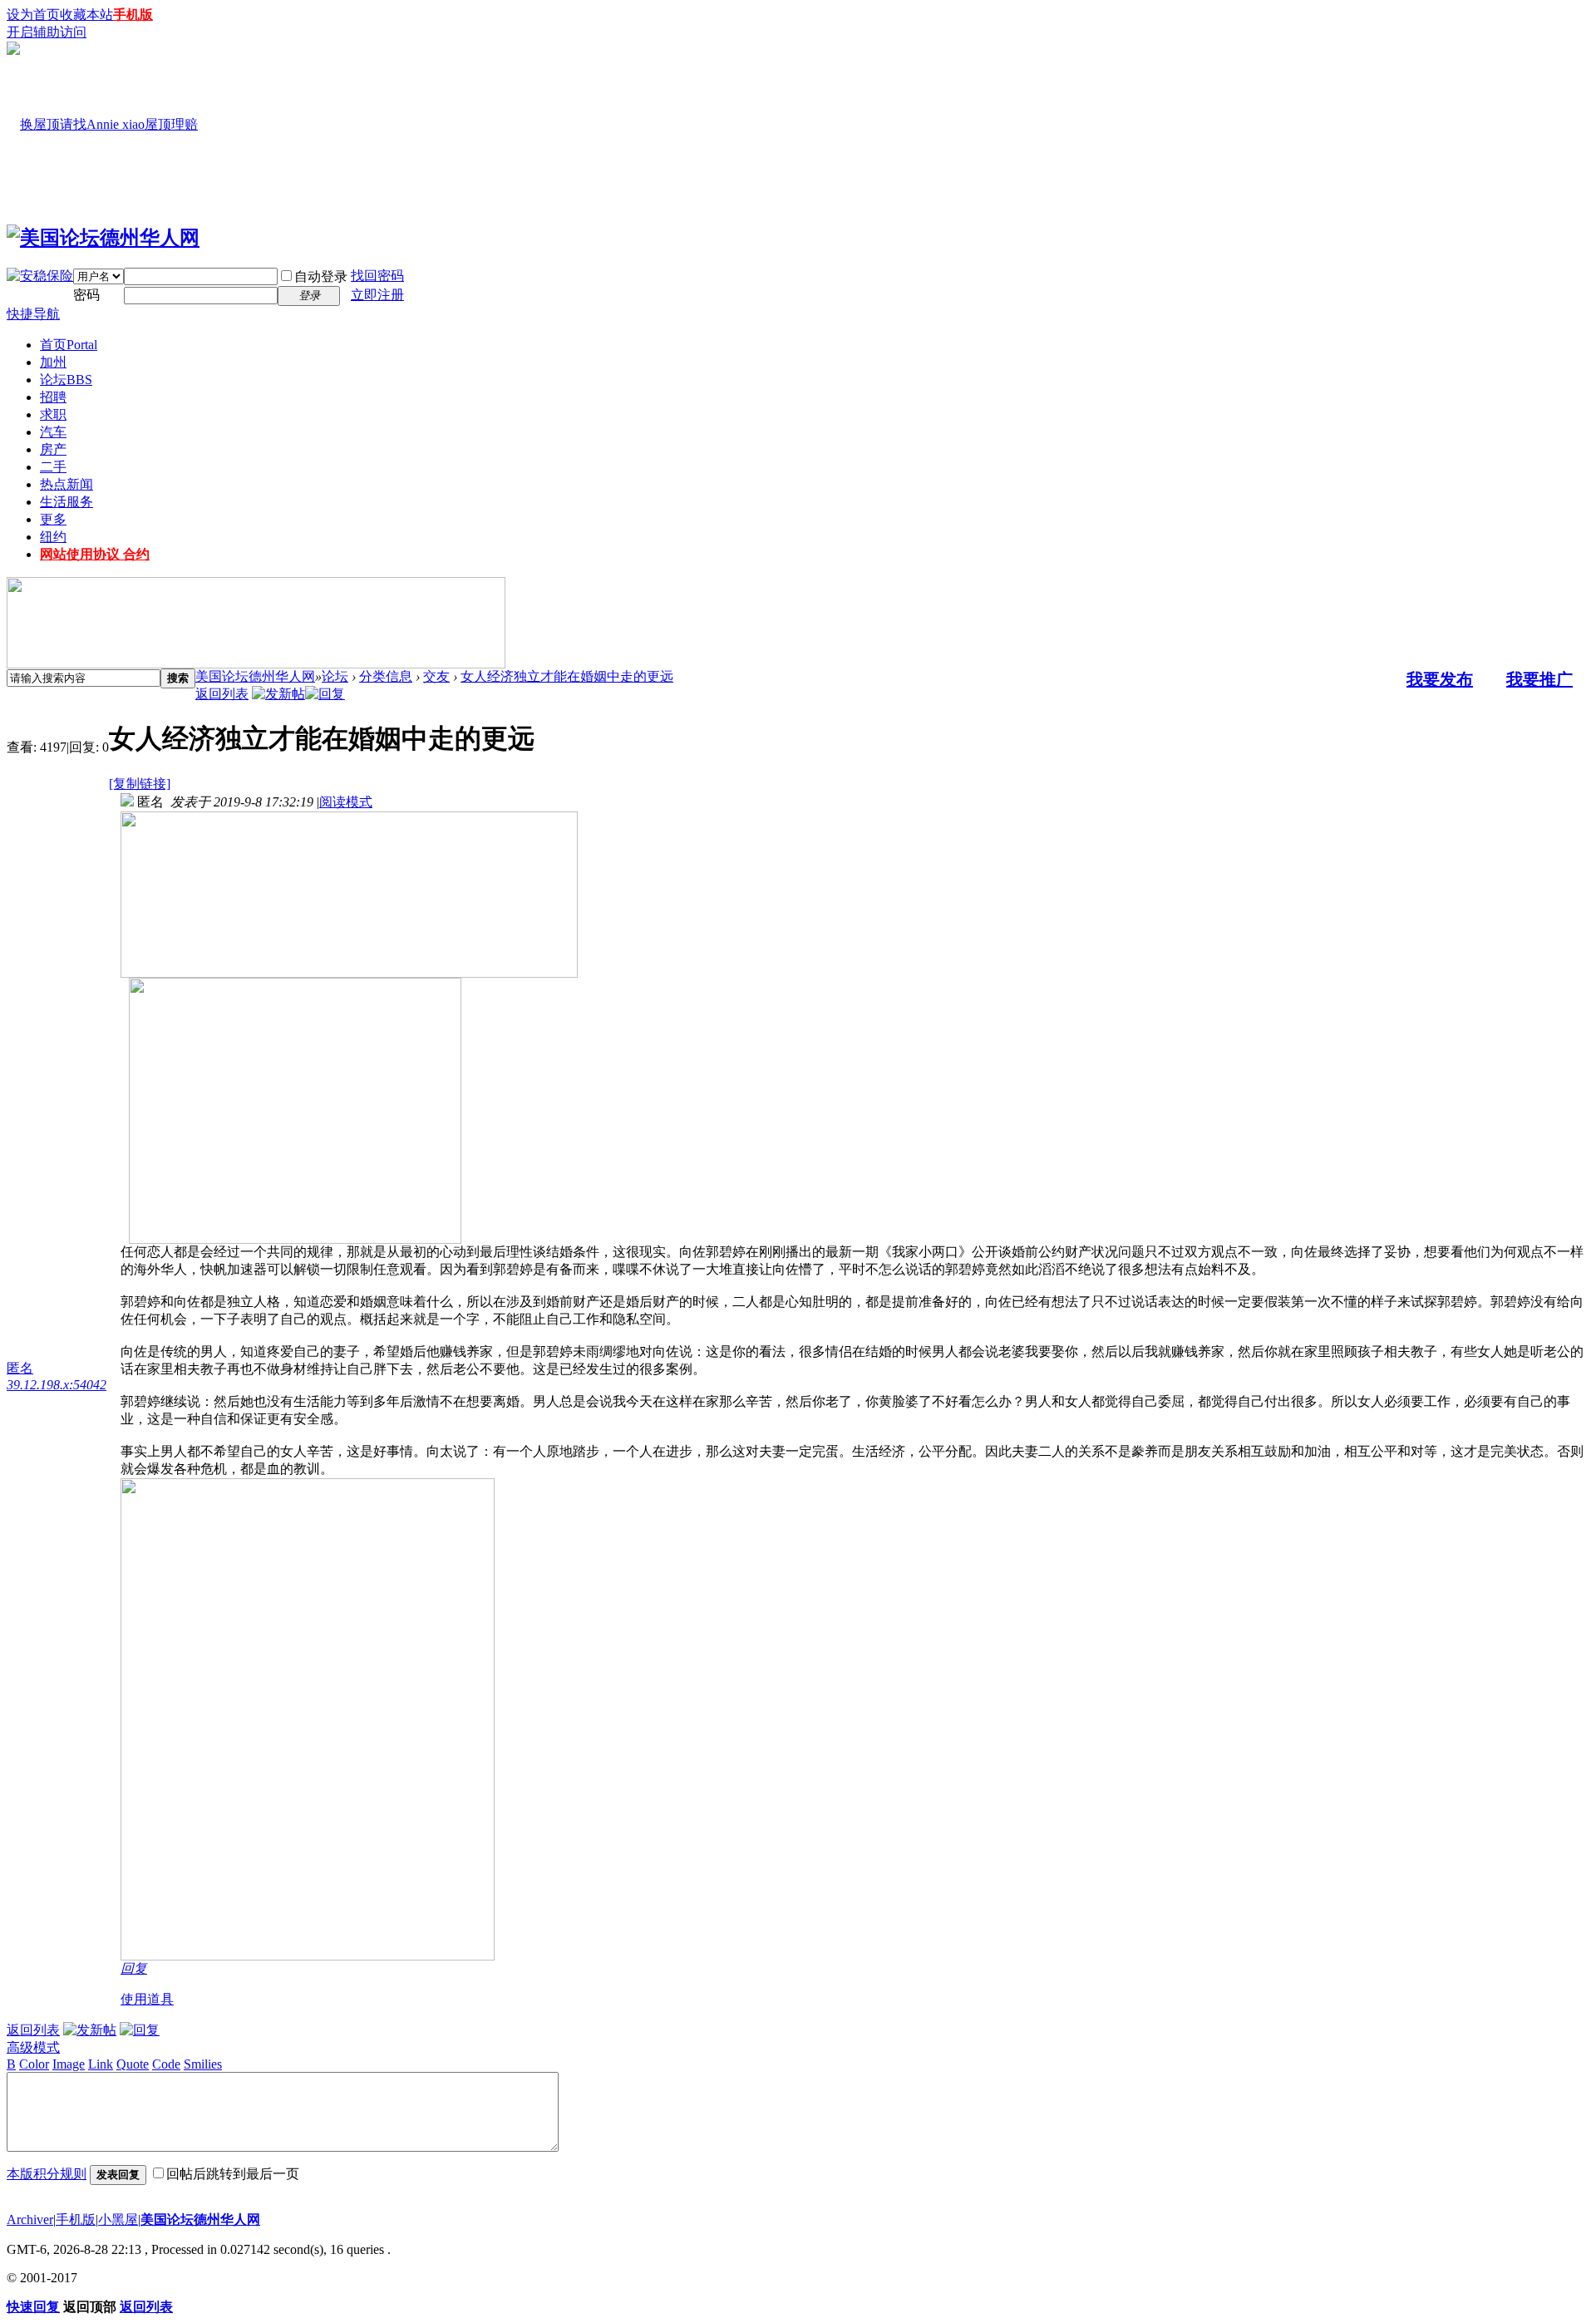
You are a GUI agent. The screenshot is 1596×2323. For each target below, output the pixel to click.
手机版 (133, 15)
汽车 (53, 432)
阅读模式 (346, 802)
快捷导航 (33, 314)
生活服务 (66, 502)
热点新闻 (66, 484)
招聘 (53, 397)
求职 (53, 414)
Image (69, 2064)
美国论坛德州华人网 (255, 676)
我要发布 (1440, 679)
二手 (53, 467)
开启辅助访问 (47, 32)
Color (34, 2064)
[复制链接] (140, 784)
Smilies (203, 2064)
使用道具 (147, 1999)
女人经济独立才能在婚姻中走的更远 (567, 676)
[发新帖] (278, 694)
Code (166, 2064)
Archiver (30, 2219)
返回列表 (222, 694)
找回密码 (377, 276)
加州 (53, 362)
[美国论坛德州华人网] (103, 238)
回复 (134, 1968)
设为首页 (33, 15)
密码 (86, 295)
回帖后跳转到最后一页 (233, 2174)
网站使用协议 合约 (95, 554)
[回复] (325, 694)
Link (101, 2064)
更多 (53, 519)
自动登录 (321, 276)
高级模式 (33, 2047)
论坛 (66, 380)
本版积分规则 (47, 2174)
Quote (133, 2064)
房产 (53, 449)
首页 (69, 345)
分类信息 (386, 676)
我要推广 (1539, 679)
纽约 (53, 537)
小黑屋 (118, 2219)
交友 (436, 676)
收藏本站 (86, 15)
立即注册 (377, 295)
